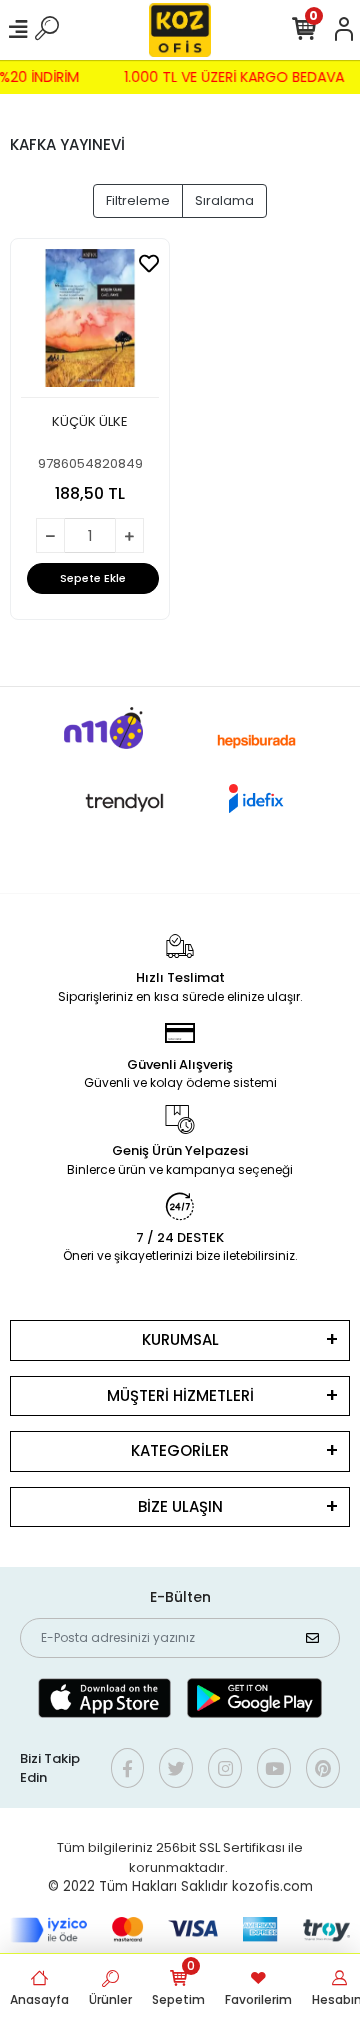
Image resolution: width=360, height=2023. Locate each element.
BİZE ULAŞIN (180, 1506)
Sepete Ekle (93, 578)
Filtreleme (138, 200)
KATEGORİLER (180, 1450)
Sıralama (224, 200)
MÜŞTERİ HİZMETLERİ (180, 1395)
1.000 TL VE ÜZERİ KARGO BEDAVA (236, 77)
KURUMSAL (180, 1339)
